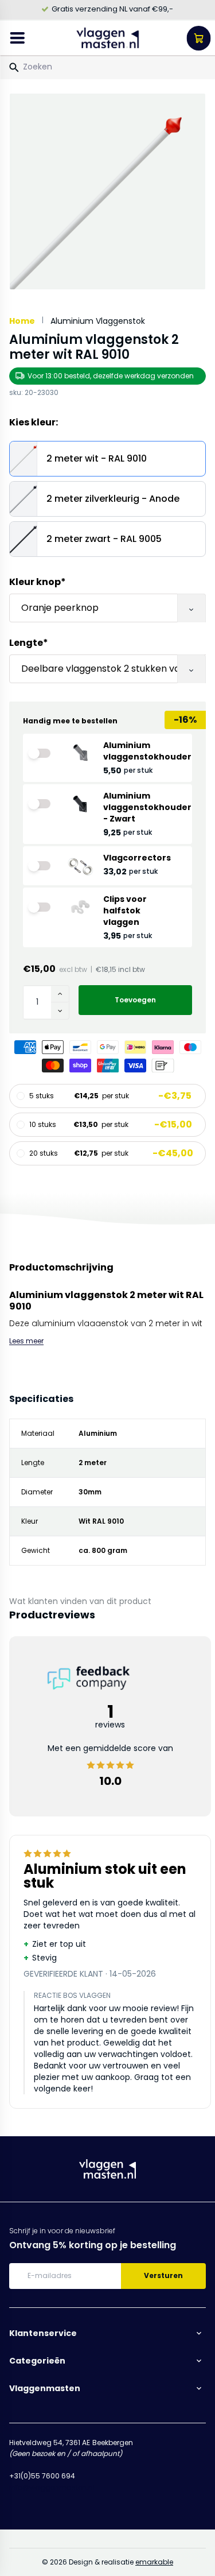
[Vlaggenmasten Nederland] (108, 38)
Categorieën (37, 2361)
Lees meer (26, 1341)
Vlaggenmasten (45, 2388)
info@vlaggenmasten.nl (52, 2487)
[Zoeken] (14, 68)
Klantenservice (43, 2333)
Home (22, 321)
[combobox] (107, 67)
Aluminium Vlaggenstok (98, 321)
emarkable (154, 2562)
